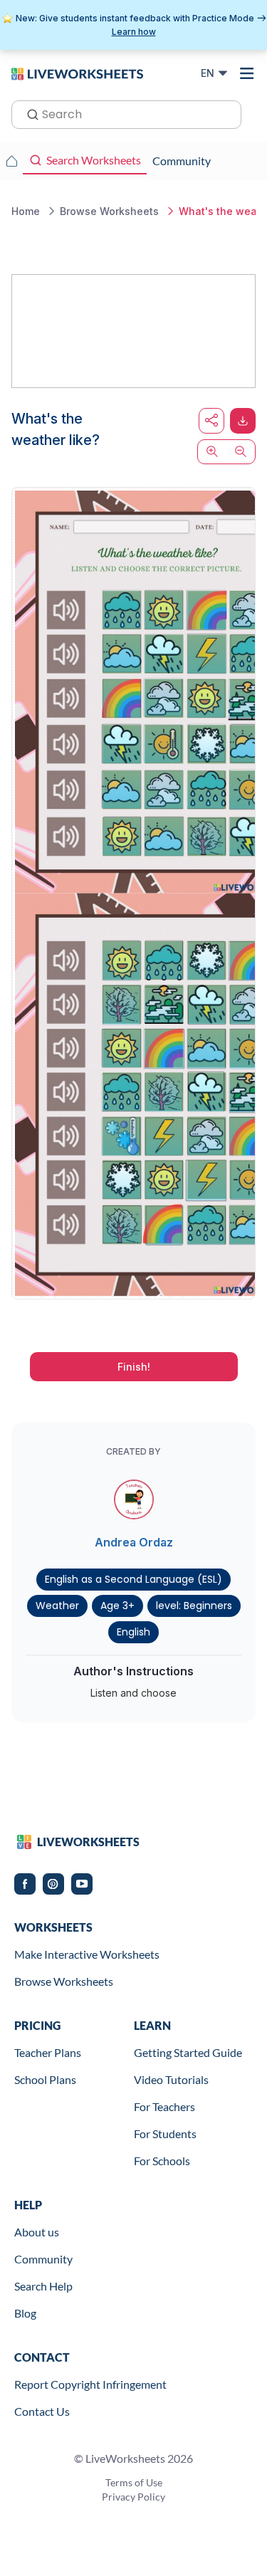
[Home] (77, 73)
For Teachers (164, 2106)
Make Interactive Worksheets (87, 1954)
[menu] (247, 73)
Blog (25, 2313)
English (133, 1632)
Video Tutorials (171, 2079)
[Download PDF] (243, 421)
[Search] (28, 113)
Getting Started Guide (188, 2052)
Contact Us (42, 2411)
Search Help (43, 2286)
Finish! (134, 1367)
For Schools (162, 2161)
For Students (165, 2133)
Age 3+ (117, 1606)
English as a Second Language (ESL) (133, 1579)
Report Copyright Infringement (90, 2384)
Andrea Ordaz (134, 1542)
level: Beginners (194, 1606)
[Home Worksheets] (11, 161)
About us (37, 2232)
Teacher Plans (48, 2052)
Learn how (134, 32)
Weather (57, 1606)
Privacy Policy (133, 2497)
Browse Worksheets (64, 1981)
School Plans (45, 2079)
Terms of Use (134, 2482)
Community (43, 2259)
